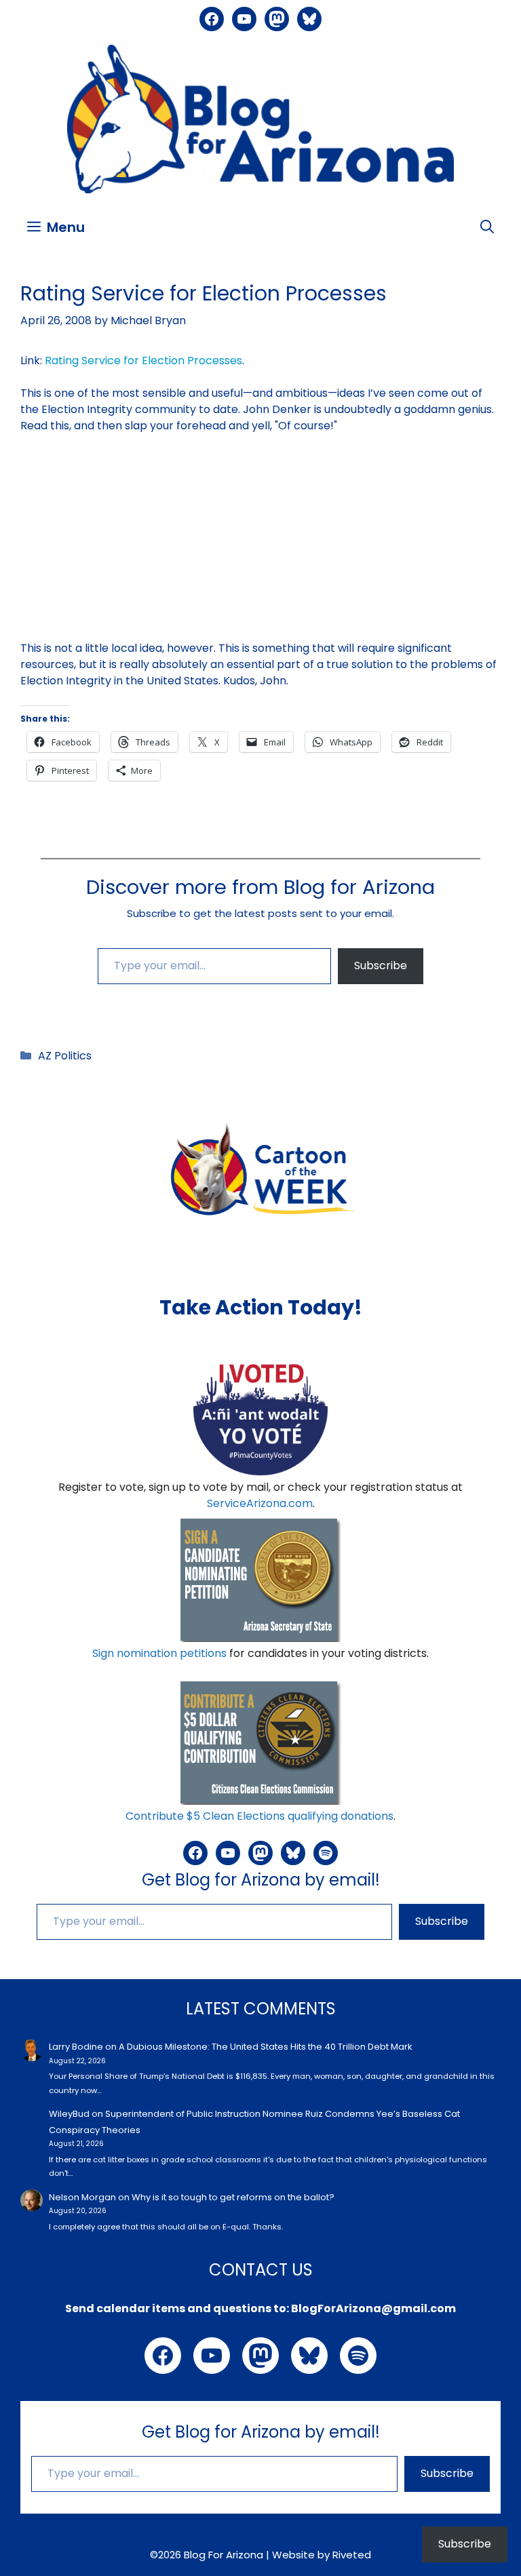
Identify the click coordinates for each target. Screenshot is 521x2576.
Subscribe (381, 965)
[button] (487, 227)
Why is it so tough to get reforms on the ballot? (233, 2197)
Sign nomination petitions (159, 1653)
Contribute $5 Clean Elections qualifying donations (259, 1816)
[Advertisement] (260, 545)
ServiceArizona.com (260, 1503)
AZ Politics (65, 1056)
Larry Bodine (76, 2047)
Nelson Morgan (82, 2197)
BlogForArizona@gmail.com (373, 2308)
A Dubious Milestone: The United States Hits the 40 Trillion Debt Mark (266, 2047)
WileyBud (69, 2114)
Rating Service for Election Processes (143, 360)
